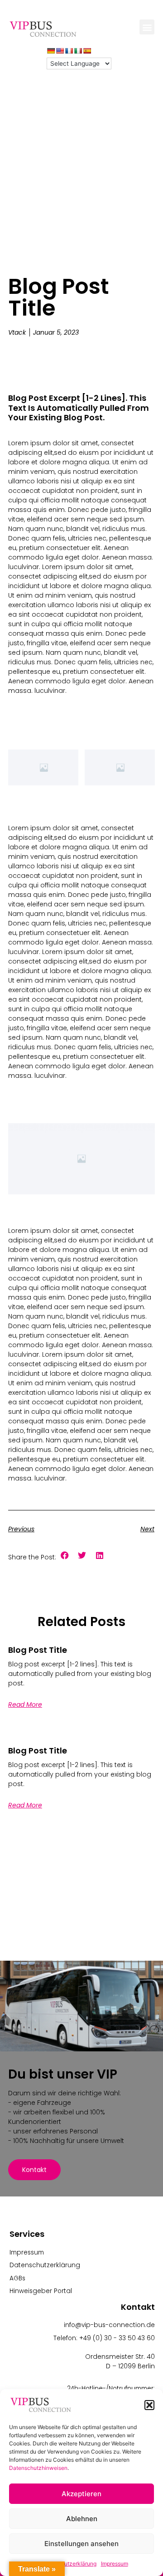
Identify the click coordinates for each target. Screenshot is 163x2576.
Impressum (115, 2564)
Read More (25, 1704)
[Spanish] (87, 51)
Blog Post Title (38, 1650)
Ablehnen (82, 2519)
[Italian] (78, 51)
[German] (51, 51)
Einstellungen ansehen (81, 2544)
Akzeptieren (81, 2494)
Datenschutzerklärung (68, 2564)
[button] (149, 2405)
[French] (69, 51)
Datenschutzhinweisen (38, 2468)
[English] (60, 51)
